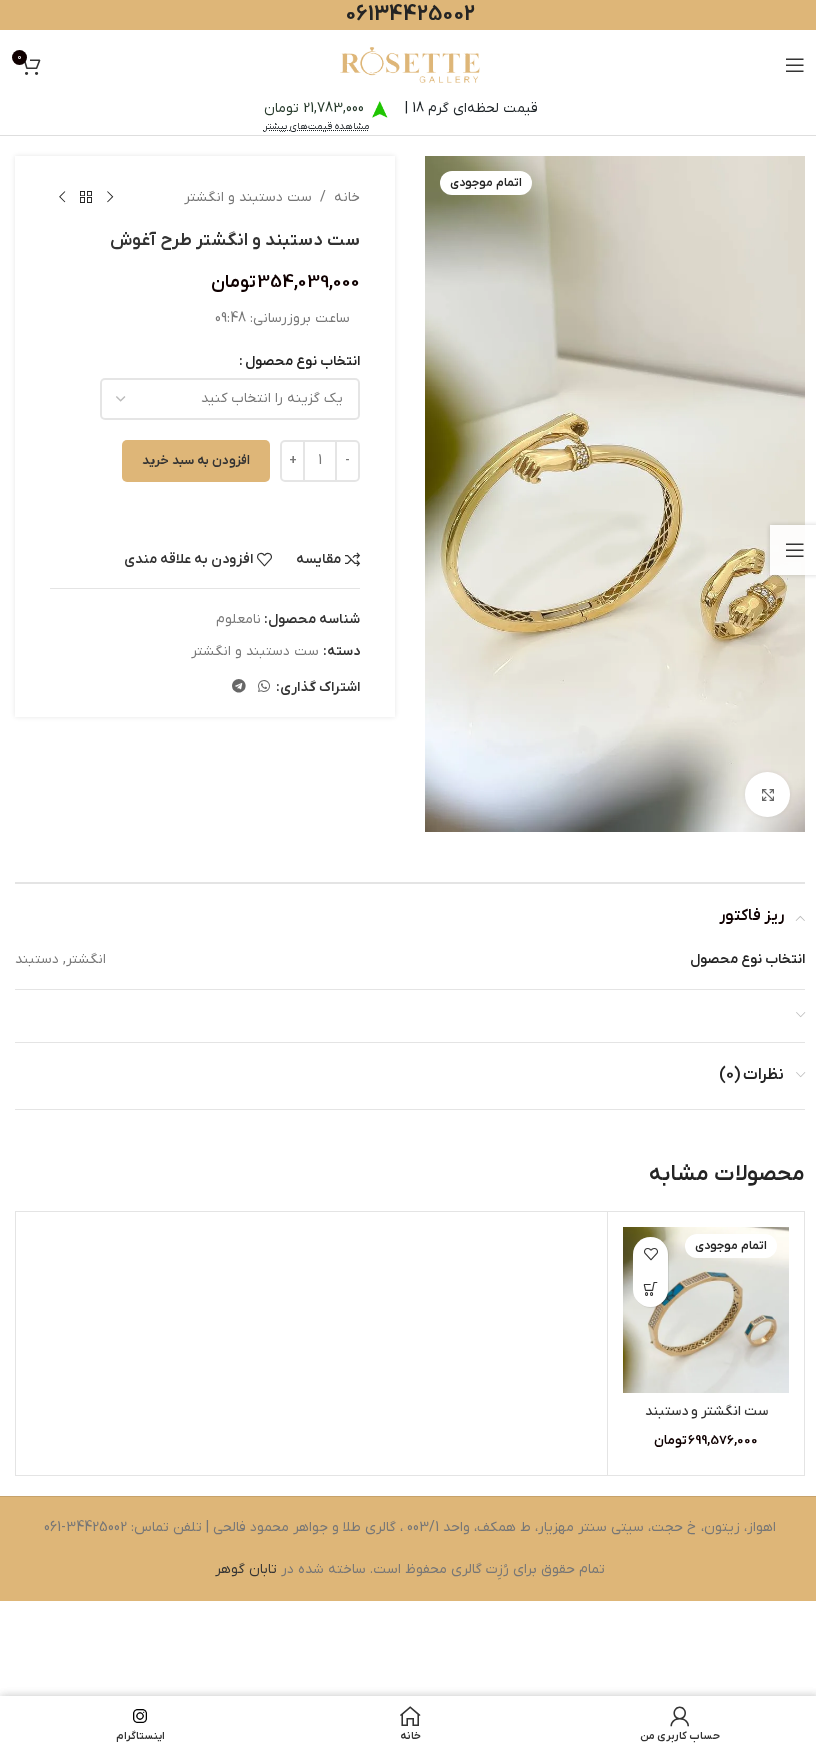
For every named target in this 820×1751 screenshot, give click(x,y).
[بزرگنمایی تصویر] (767, 794)
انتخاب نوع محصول (302, 361)
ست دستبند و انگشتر (248, 197)
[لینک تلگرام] (239, 687)
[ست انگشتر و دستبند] (706, 1310)
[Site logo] (410, 64)
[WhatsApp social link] (264, 687)
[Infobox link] (329, 517)
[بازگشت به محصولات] (86, 198)
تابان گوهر (246, 1569)
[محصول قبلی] (110, 198)
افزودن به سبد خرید (196, 460)
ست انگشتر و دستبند (706, 1411)
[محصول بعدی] (62, 198)
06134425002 (410, 14)
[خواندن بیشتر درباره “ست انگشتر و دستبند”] (650, 1289)
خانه (347, 197)
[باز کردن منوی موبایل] (795, 65)
